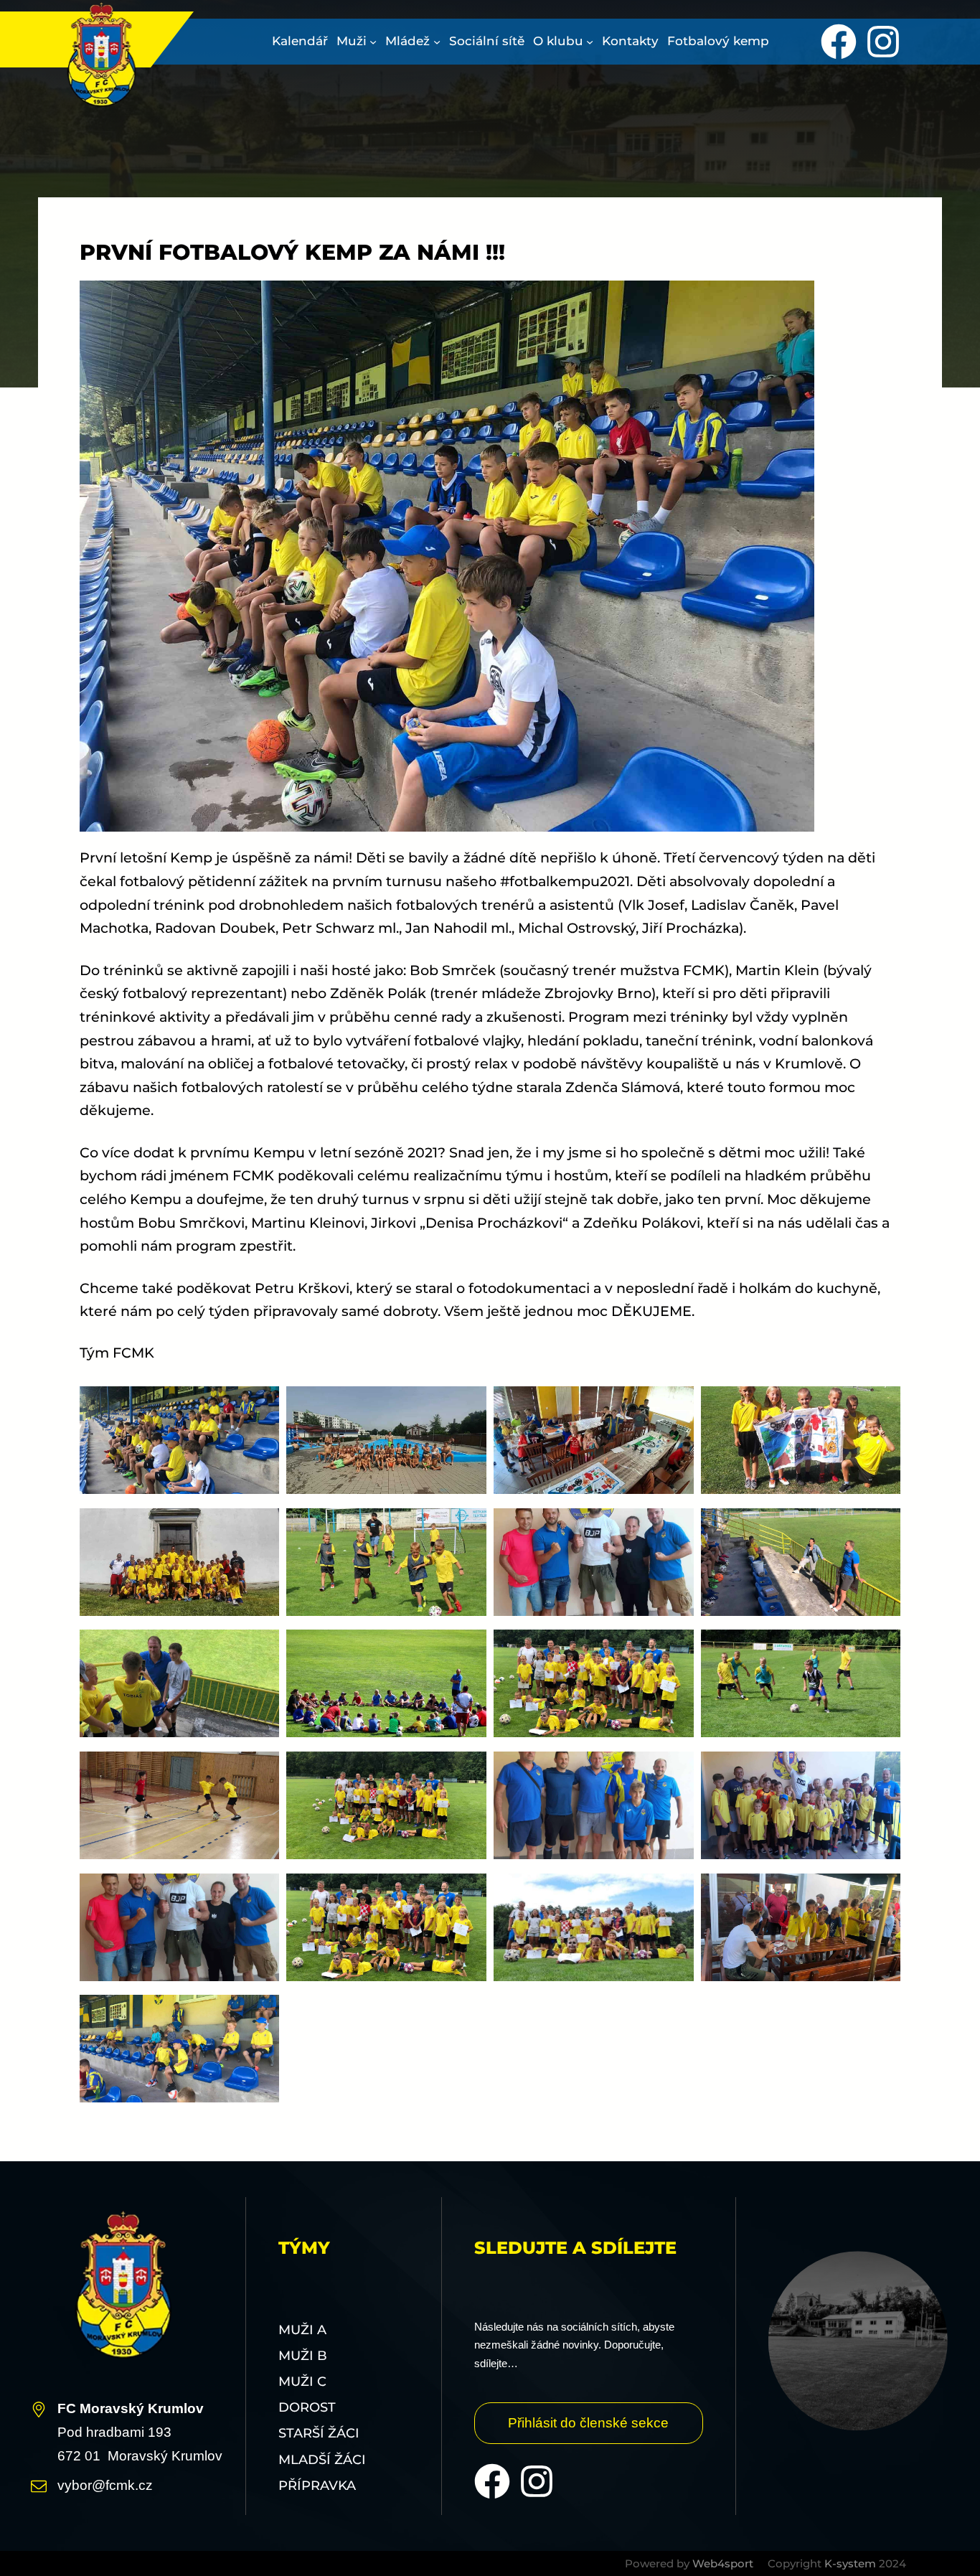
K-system (850, 2563)
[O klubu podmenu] (590, 42)
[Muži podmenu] (373, 42)
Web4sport (723, 2563)
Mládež (407, 41)
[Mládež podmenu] (437, 42)
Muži (352, 41)
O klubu (558, 41)
